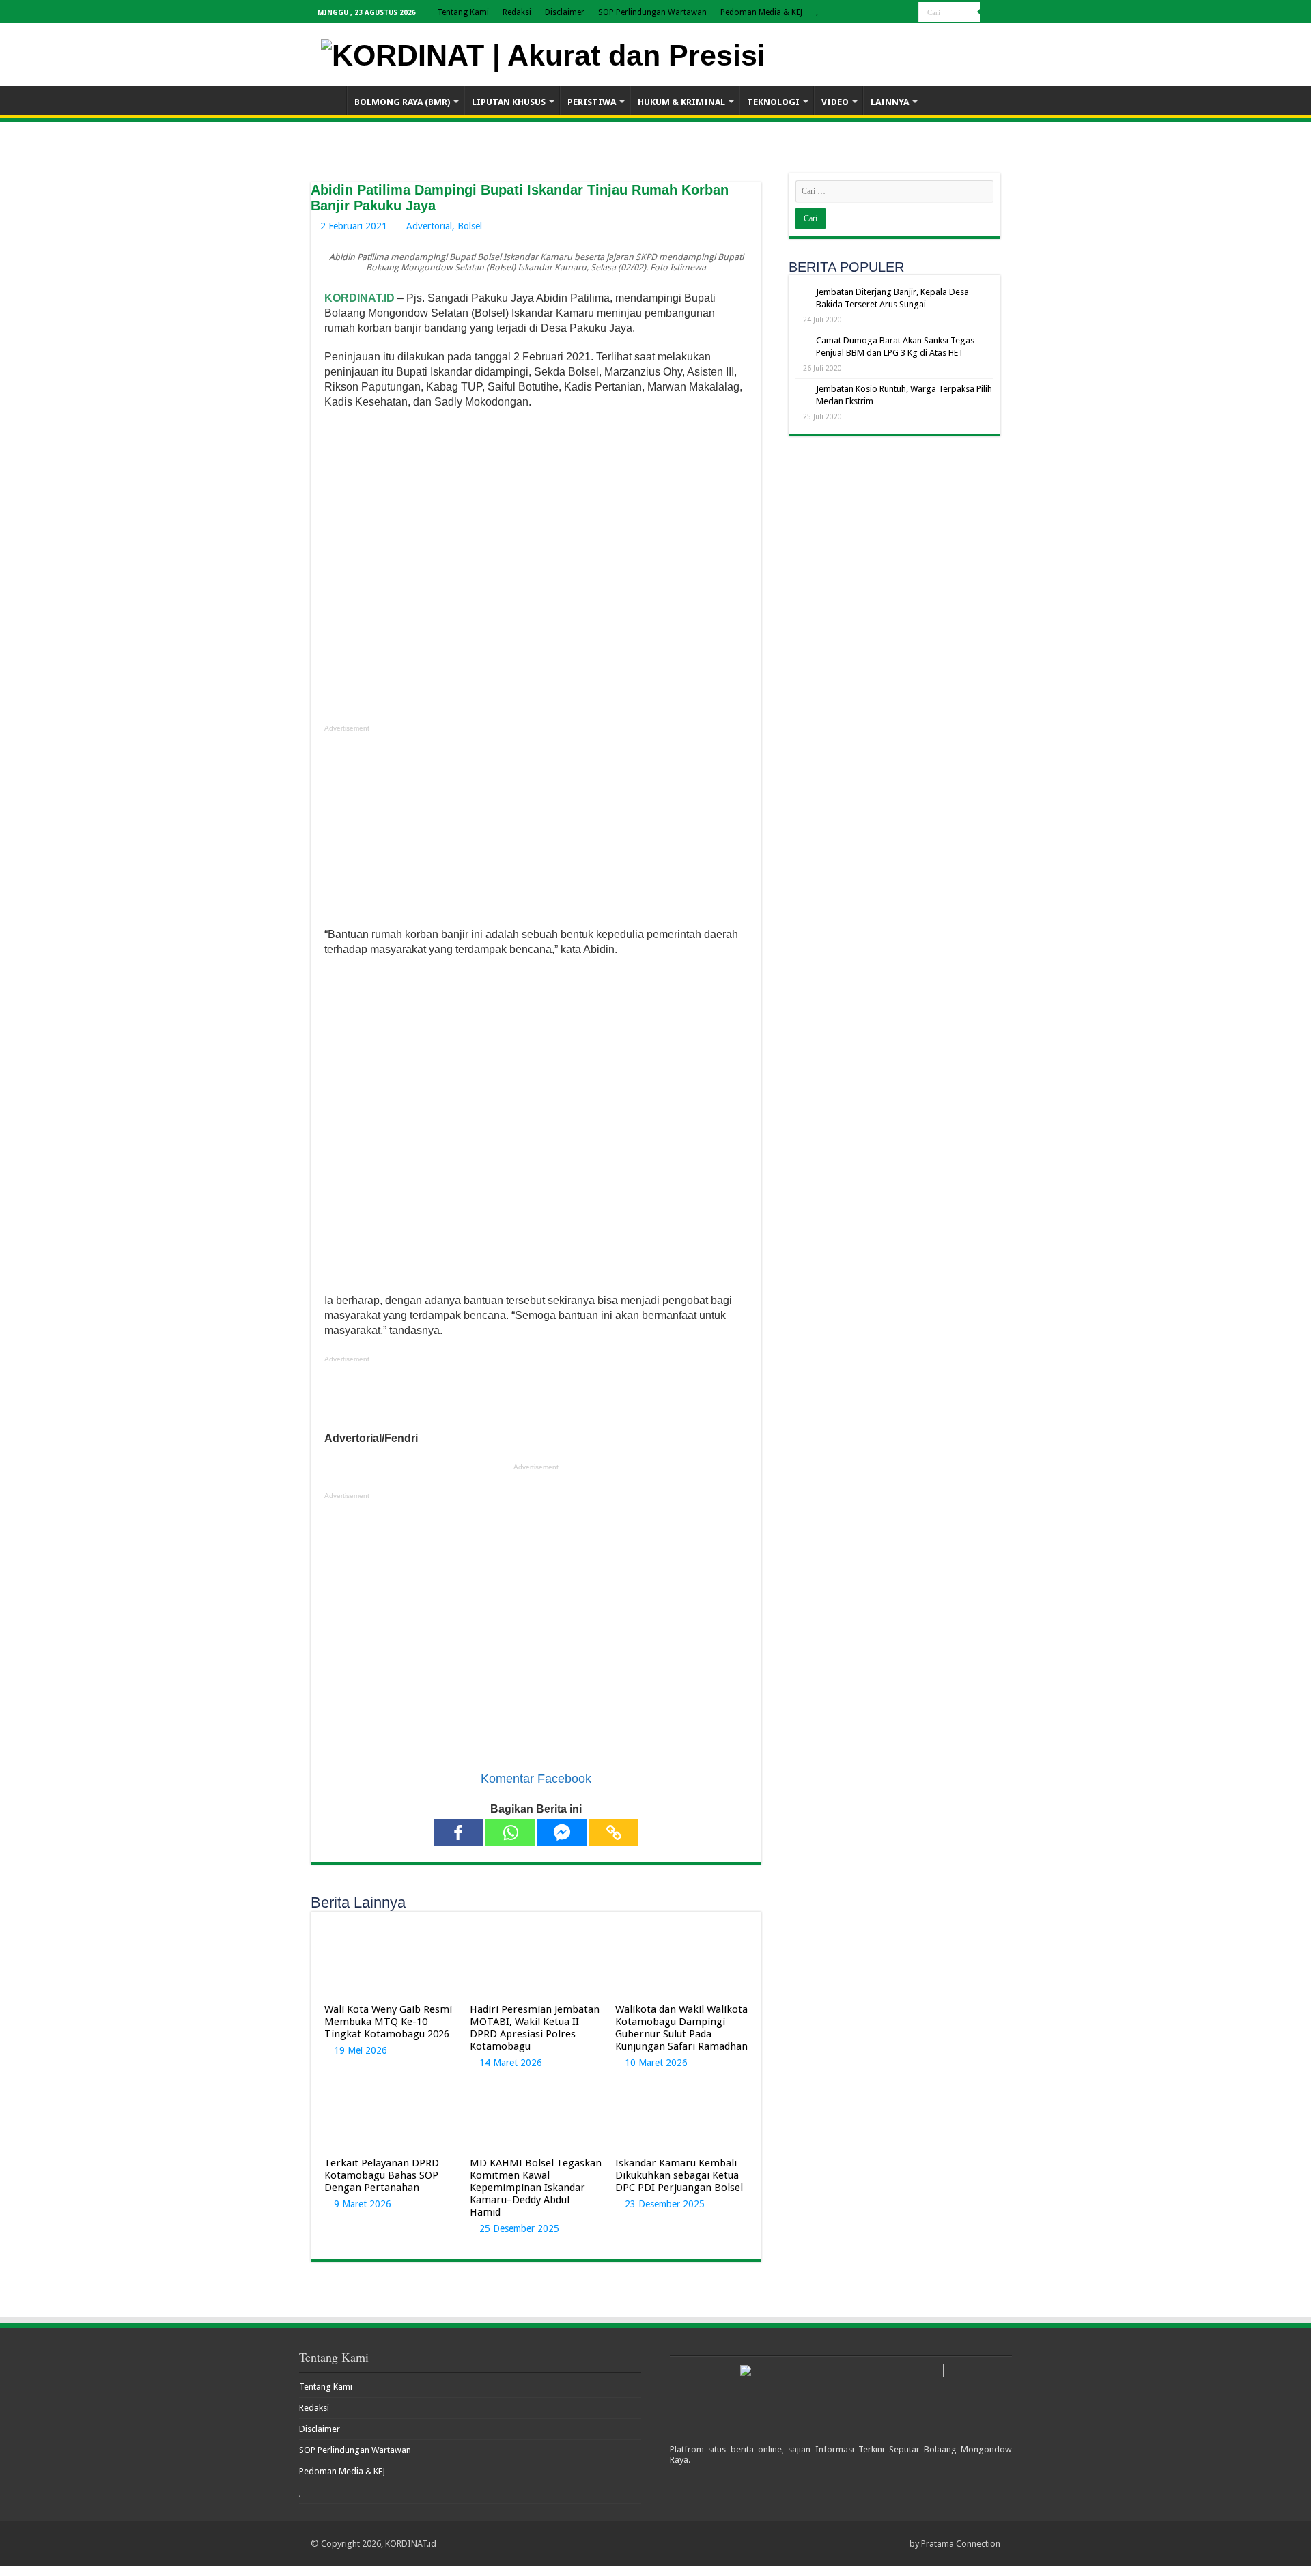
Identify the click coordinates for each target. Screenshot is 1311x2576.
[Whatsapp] (510, 1832)
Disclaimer (565, 12)
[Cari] (990, 12)
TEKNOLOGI (773, 102)
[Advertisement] (536, 832)
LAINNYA (890, 102)
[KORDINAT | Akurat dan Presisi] (543, 53)
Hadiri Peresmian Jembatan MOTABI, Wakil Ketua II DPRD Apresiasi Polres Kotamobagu (535, 2028)
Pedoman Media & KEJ (761, 12)
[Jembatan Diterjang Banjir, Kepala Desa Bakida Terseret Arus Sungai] (802, 293)
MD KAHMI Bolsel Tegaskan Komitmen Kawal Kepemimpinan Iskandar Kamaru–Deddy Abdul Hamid (536, 2188)
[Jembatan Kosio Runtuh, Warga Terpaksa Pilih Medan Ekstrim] (802, 390)
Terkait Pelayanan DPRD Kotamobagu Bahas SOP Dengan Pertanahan (382, 2175)
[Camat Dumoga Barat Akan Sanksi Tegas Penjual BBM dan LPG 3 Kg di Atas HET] (802, 341)
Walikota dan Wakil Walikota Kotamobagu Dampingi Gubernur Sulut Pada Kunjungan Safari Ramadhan (681, 2028)
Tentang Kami (463, 12)
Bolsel (470, 226)
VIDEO (835, 102)
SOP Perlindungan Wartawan (652, 12)
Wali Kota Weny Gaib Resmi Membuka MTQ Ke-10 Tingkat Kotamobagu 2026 (388, 2022)
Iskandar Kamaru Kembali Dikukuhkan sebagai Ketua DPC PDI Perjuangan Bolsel (679, 2175)
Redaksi (517, 12)
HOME (328, 100)
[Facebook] (458, 1832)
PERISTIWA (592, 102)
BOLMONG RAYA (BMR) (402, 102)
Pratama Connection (961, 2544)
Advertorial (429, 226)
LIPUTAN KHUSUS (509, 102)
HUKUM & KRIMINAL (681, 102)
